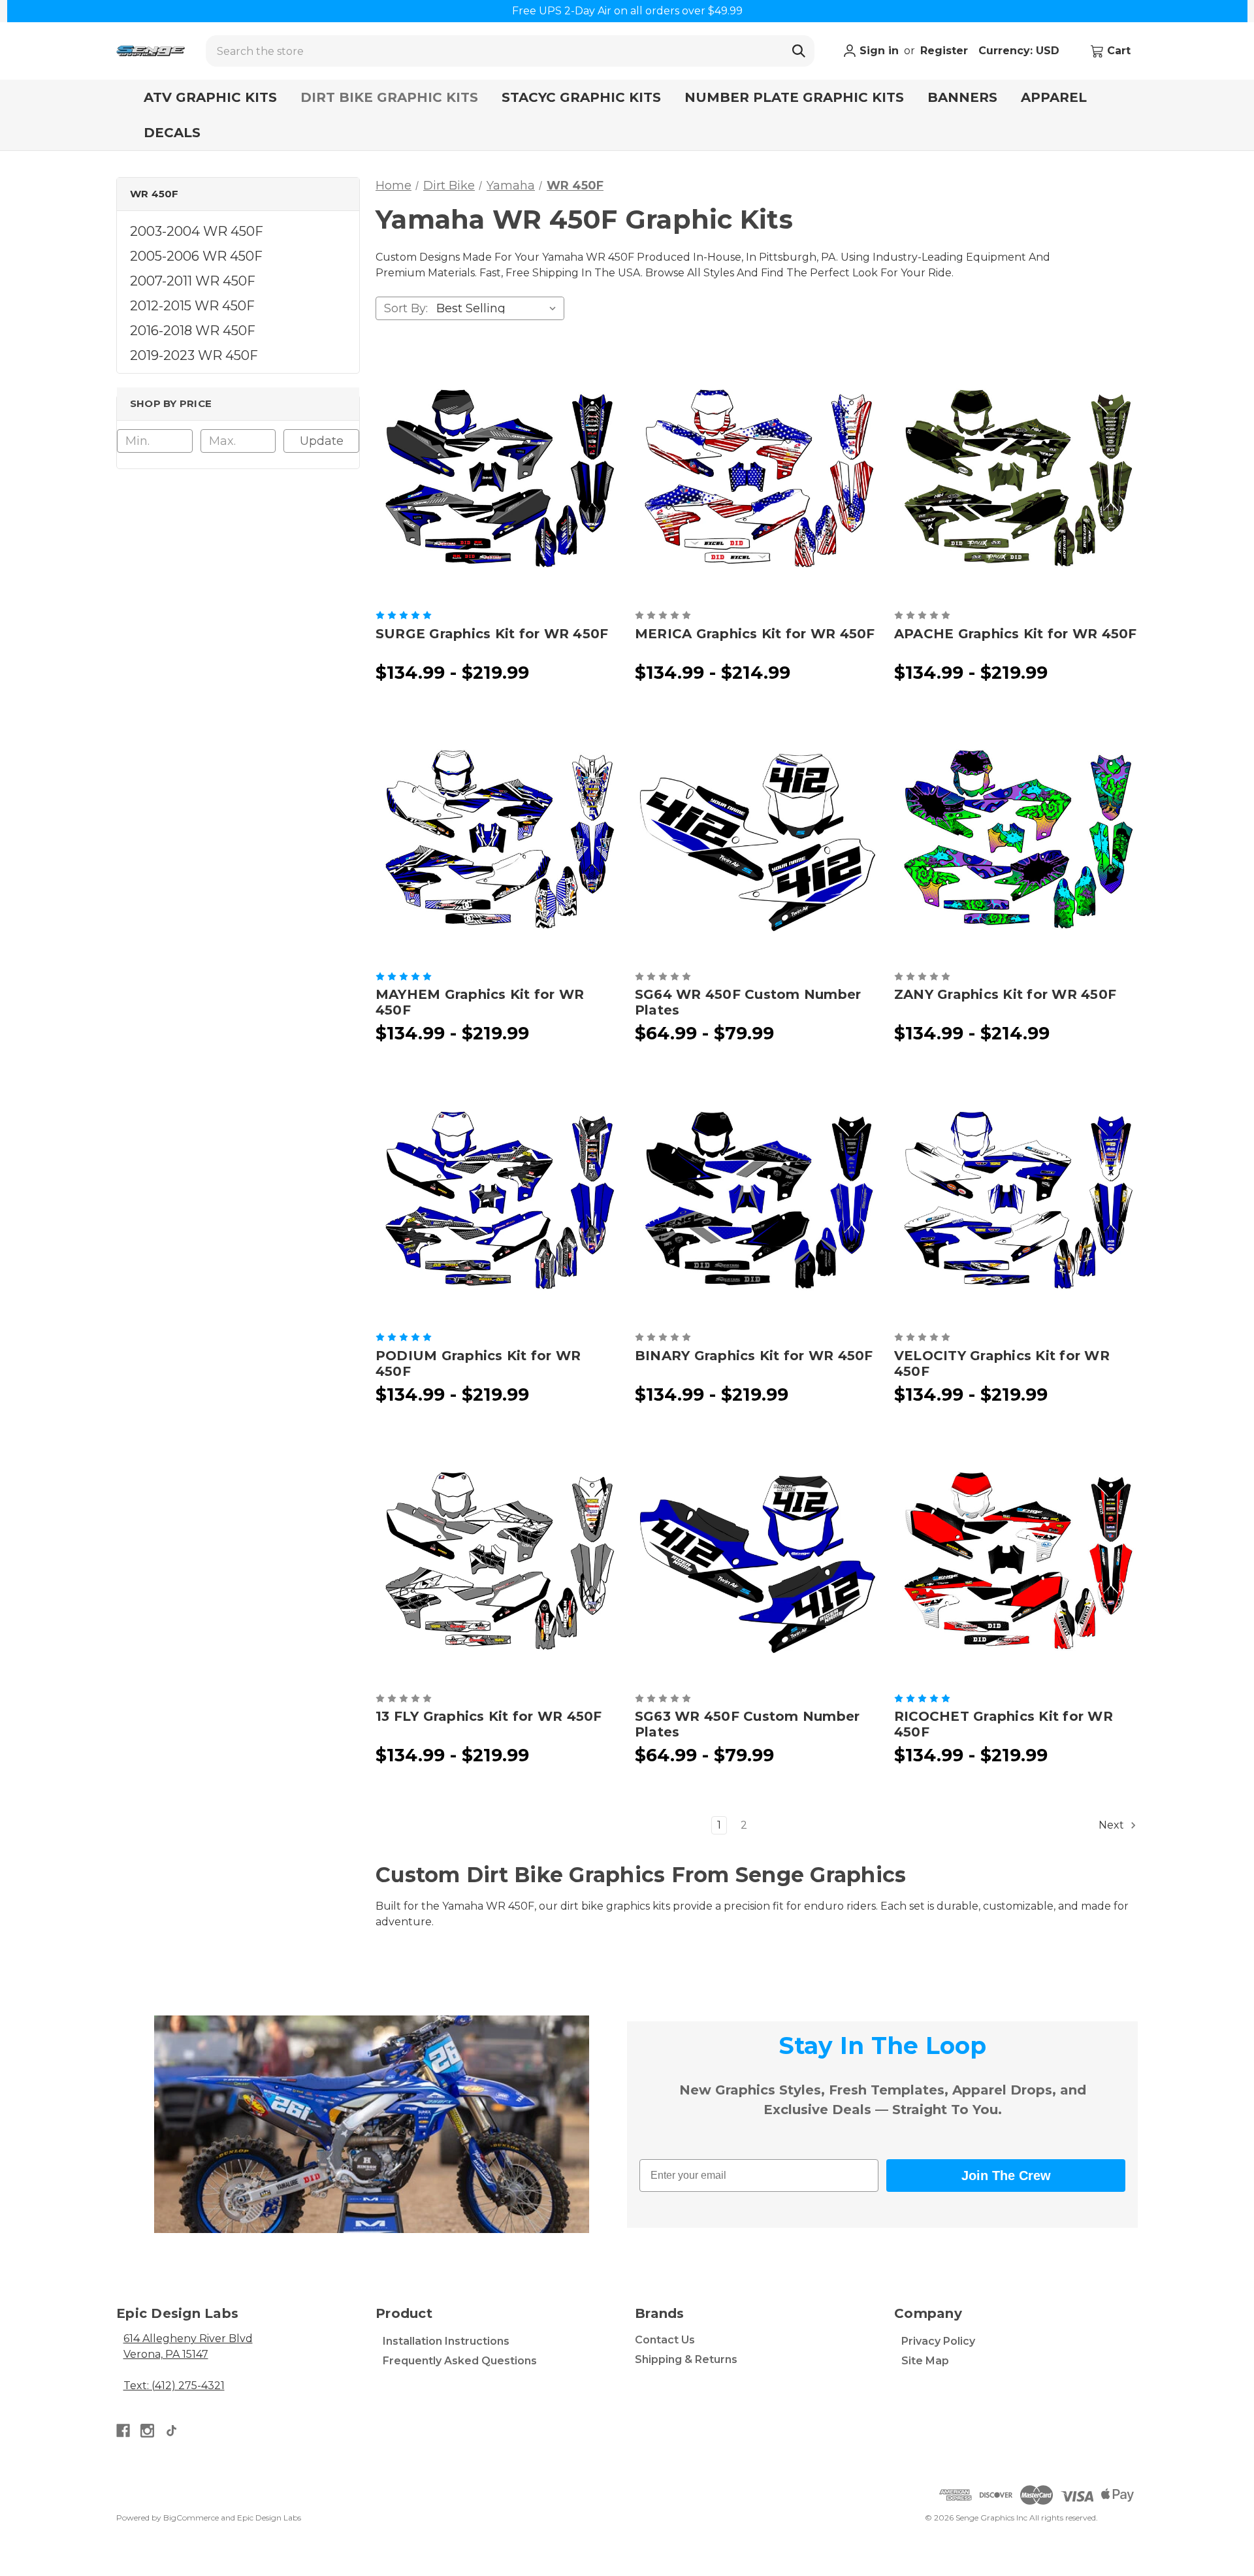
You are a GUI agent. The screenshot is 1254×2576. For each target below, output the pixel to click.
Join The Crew (1006, 2176)
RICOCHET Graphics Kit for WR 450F (1004, 1724)
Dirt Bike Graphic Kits (389, 97)
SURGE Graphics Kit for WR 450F (492, 634)
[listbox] (499, 308)
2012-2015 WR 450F (192, 306)
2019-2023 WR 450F (194, 356)
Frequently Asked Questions (460, 2361)
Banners (962, 97)
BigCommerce (191, 2518)
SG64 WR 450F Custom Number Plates (748, 1002)
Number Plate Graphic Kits (794, 97)
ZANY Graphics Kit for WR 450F (1005, 994)
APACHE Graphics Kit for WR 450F (1016, 634)
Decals (172, 133)
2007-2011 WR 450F (193, 282)
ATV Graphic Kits (210, 97)
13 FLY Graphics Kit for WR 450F (489, 1716)
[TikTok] (171, 2431)
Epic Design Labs (269, 2518)
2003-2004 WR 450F (197, 232)
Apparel (1054, 97)
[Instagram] (147, 2431)
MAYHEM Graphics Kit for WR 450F (480, 1002)
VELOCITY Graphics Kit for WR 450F (1002, 1363)
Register (944, 51)
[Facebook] (123, 2431)
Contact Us (665, 2340)
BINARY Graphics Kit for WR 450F (754, 1356)
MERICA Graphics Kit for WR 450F (755, 634)
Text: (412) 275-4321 (174, 2386)
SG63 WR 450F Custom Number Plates (748, 1724)
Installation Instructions (446, 2341)
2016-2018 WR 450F (193, 331)
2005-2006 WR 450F (196, 257)
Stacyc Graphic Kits (581, 97)
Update (322, 441)
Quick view (497, 478)
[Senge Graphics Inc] (151, 51)
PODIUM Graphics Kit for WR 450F (478, 1363)
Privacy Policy (938, 2341)
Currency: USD (1021, 51)
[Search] (799, 51)
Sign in (877, 51)
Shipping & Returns (686, 2359)
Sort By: (406, 308)
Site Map (925, 2361)
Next (1113, 1825)
